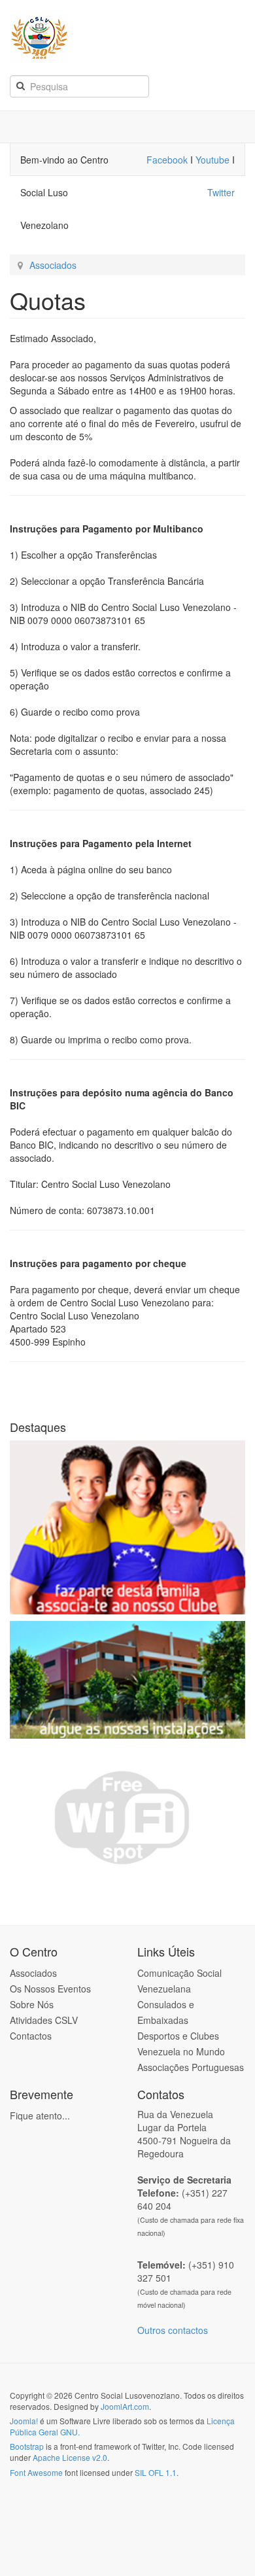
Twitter (221, 192)
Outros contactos (173, 2330)
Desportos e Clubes (178, 2036)
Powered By (69, 2507)
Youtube (212, 160)
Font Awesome (36, 2472)
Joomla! (24, 2421)
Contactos (31, 2036)
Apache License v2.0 (70, 2457)
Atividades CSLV (44, 2020)
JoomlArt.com (125, 2406)
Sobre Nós (32, 2004)
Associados (53, 265)
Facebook (168, 160)
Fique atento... (40, 2115)
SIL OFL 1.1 (156, 2472)
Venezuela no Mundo (181, 2051)
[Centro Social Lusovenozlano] (130, 38)
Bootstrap (27, 2446)
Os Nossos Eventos (50, 1989)
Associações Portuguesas (191, 2067)
